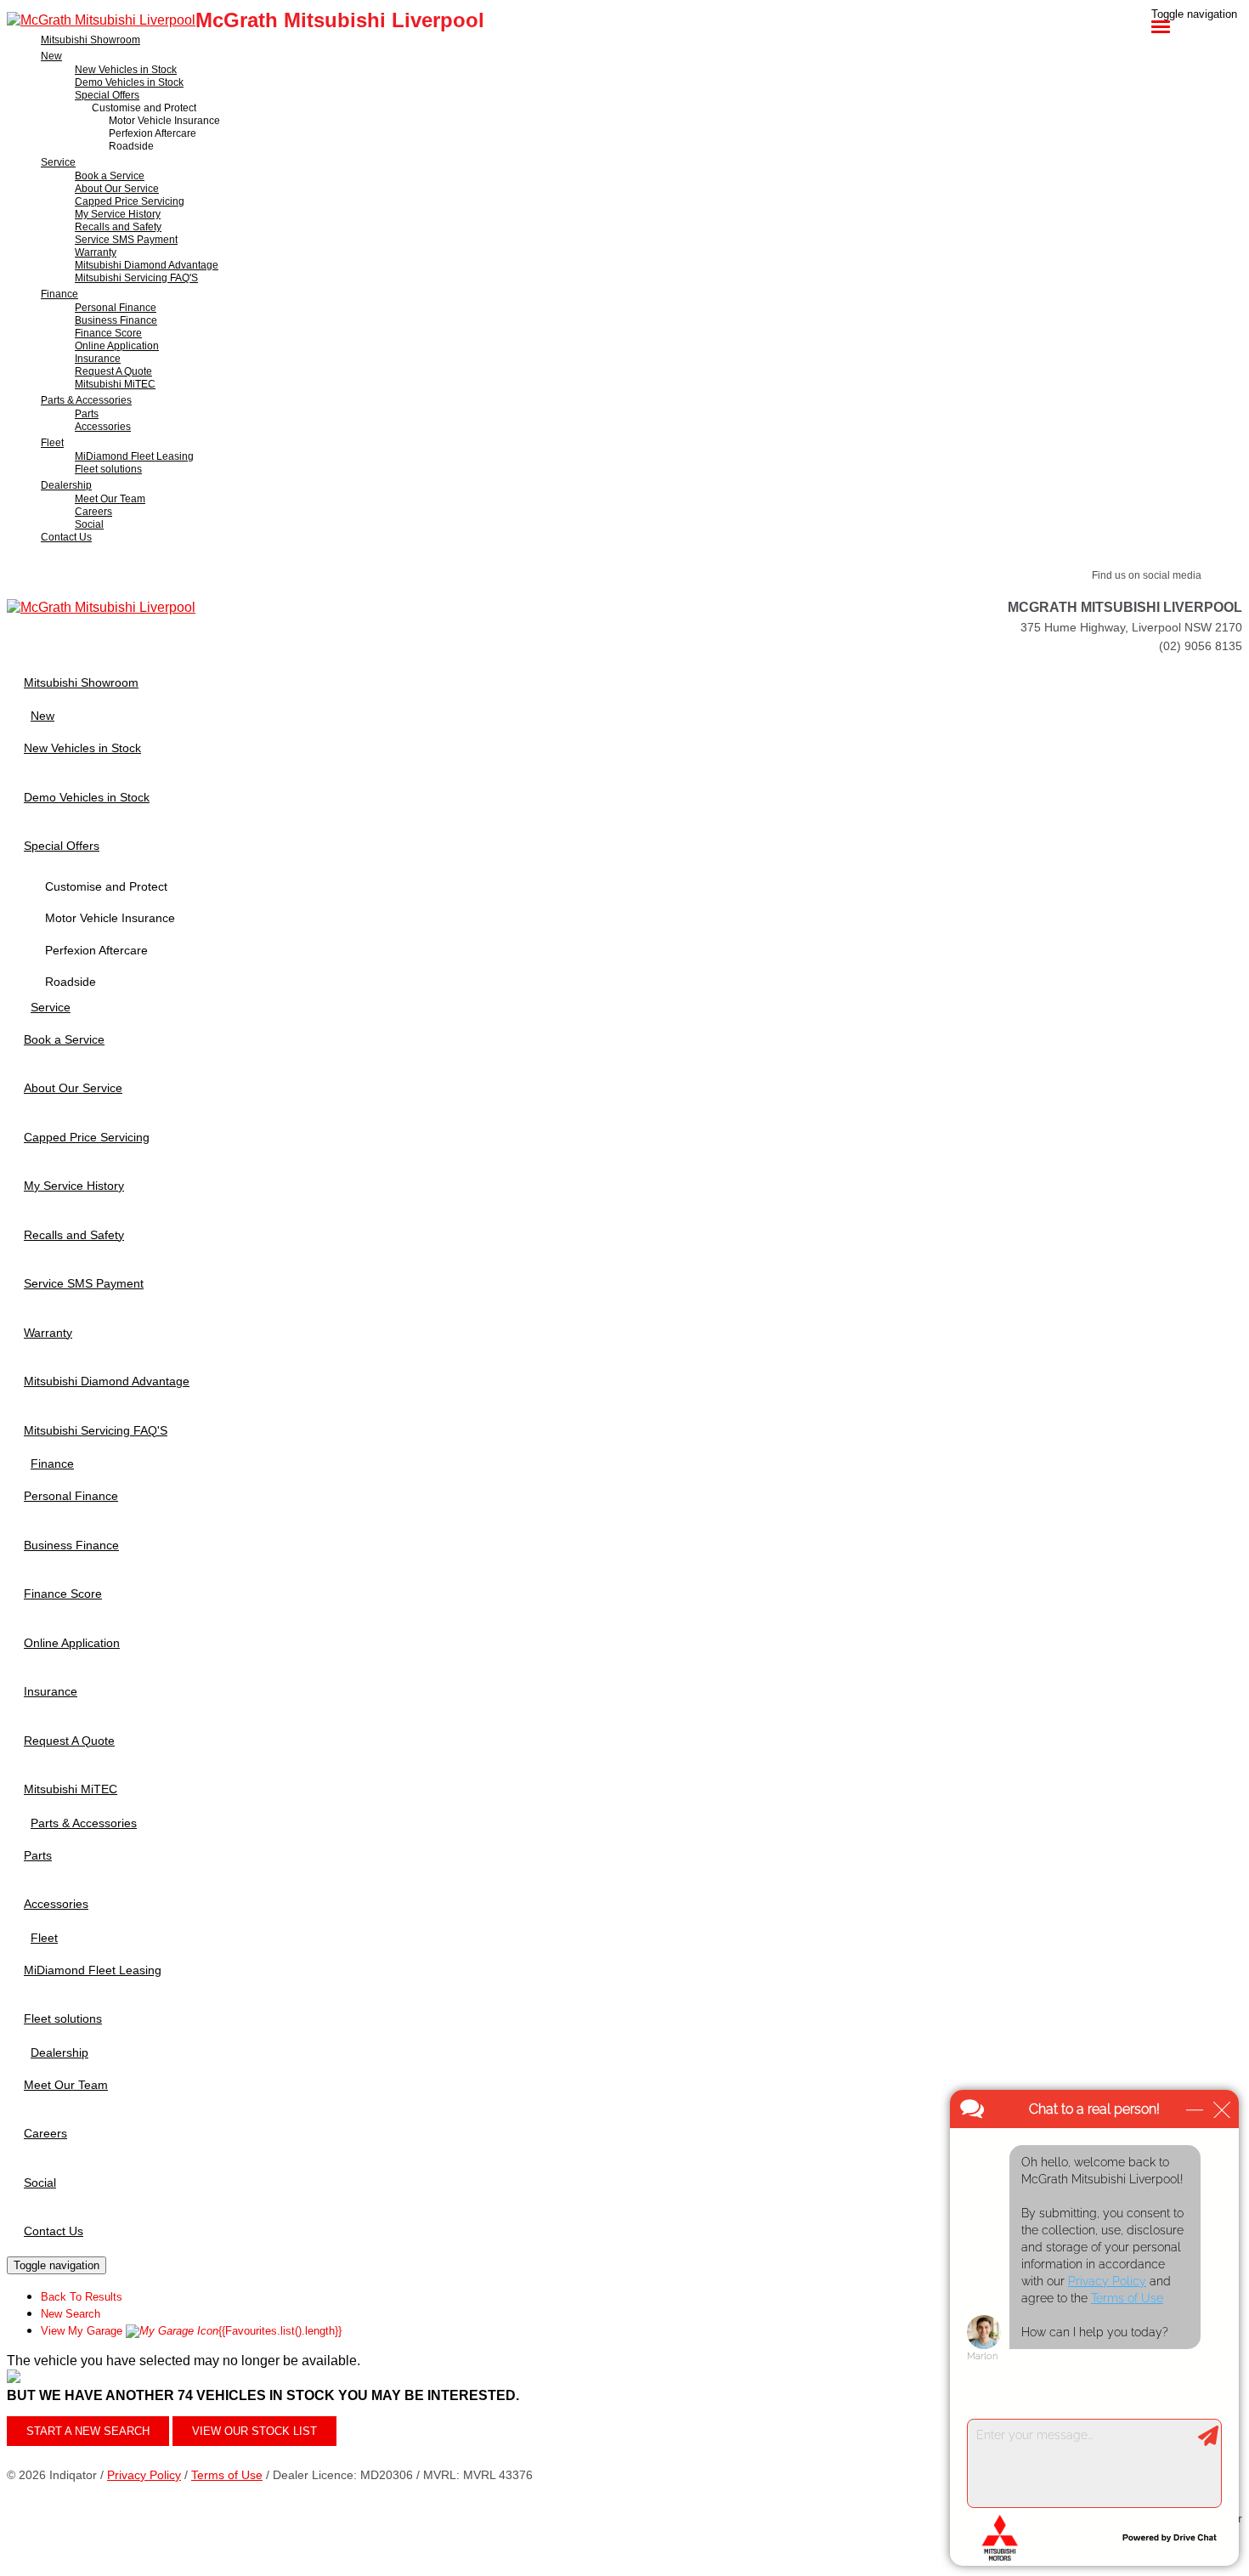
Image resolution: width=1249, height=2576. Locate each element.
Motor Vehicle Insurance (164, 121)
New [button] (51, 56)
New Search (71, 2314)
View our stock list (254, 2431)
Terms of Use (227, 2475)
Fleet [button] (52, 443)
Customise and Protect (144, 108)
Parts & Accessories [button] (86, 400)
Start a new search (88, 2431)
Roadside (131, 146)
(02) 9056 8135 (1201, 646)
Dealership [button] (66, 485)
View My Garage (191, 2331)
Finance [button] (59, 294)
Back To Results (82, 2297)
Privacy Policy (144, 2475)
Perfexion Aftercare (153, 133)
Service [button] (58, 162)
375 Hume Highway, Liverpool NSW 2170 (1131, 627)
